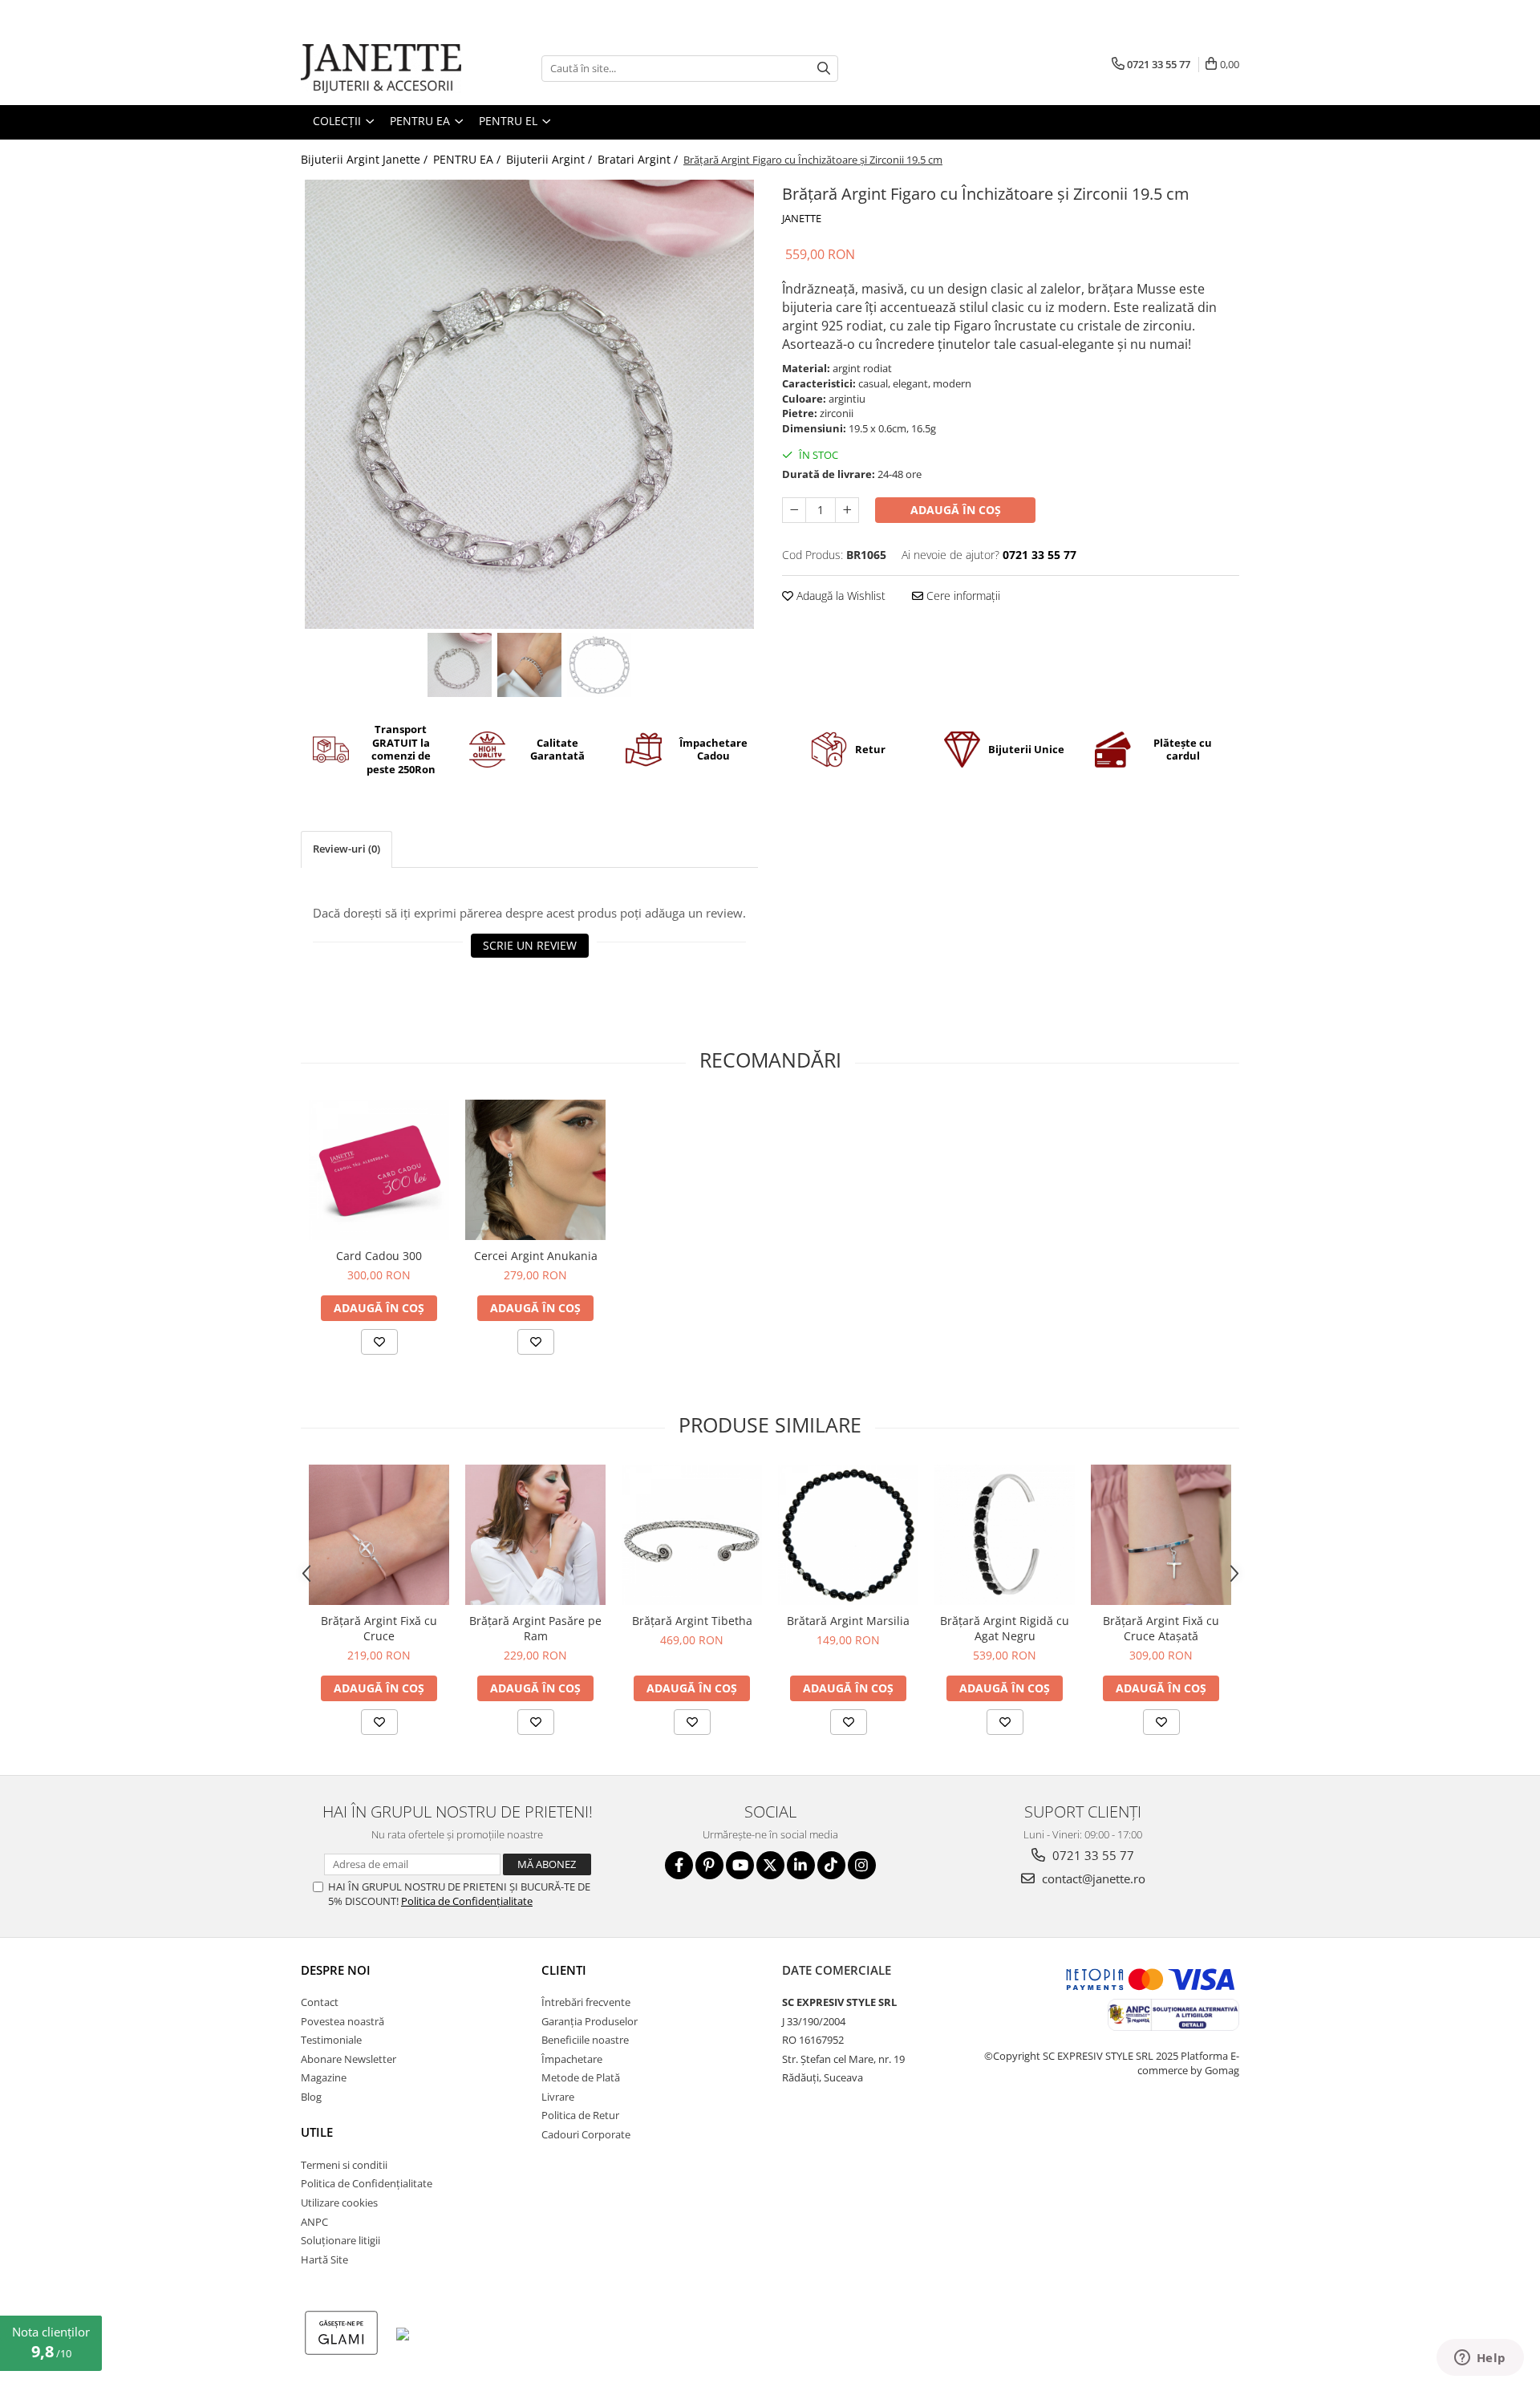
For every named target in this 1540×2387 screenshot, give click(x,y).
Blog (311, 2097)
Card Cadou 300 (379, 1256)
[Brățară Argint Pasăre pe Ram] (535, 1535)
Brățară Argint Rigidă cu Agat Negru (1005, 1628)
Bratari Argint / (639, 159)
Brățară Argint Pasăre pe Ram (535, 1628)
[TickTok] (831, 1865)
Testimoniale (331, 2040)
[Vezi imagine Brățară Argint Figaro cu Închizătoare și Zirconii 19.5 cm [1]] (530, 665)
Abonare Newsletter (349, 2059)
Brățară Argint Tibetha (692, 1621)
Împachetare (572, 2059)
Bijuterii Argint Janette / (366, 159)
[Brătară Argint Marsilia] (848, 1535)
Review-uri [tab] (346, 849)
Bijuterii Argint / (551, 159)
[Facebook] (679, 1865)
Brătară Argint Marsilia (848, 1621)
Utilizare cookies (339, 2203)
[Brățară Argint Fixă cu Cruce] (379, 1535)
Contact (320, 2002)
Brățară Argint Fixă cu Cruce (379, 1628)
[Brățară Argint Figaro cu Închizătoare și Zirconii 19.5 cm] (529, 404)
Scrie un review (530, 945)
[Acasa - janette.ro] (381, 69)
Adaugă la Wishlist (839, 596)
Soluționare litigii (340, 2240)
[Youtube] (740, 1865)
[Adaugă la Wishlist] (379, 1342)
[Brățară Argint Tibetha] (692, 1535)
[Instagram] (862, 1865)
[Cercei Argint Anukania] (535, 1170)
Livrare (558, 2097)
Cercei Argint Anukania (536, 1256)
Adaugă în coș (956, 510)
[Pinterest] (709, 1865)
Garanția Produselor (590, 2021)
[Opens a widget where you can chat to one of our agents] (1480, 2359)
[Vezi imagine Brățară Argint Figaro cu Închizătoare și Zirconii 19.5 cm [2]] (600, 665)
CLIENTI (564, 1970)
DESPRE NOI (336, 1970)
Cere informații (962, 596)
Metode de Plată (581, 2077)
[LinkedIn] (801, 1865)
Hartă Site (324, 2259)
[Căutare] (824, 69)
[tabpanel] (529, 404)
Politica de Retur (580, 2115)
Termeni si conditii (344, 2165)
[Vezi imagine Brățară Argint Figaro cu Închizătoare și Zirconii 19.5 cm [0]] (460, 665)
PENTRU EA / (468, 159)
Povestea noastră (342, 2021)
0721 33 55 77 (1092, 1855)
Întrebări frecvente (586, 2002)
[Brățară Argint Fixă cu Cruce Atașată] (1161, 1535)
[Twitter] (770, 1865)
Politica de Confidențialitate (467, 1901)
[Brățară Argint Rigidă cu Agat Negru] (1005, 1535)
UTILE (317, 2132)
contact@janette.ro (1092, 1878)
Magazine (324, 2077)
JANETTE (802, 218)
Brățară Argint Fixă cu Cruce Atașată (1161, 1628)
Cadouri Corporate (586, 2134)
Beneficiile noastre (585, 2040)
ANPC (314, 2222)
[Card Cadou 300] (379, 1170)
